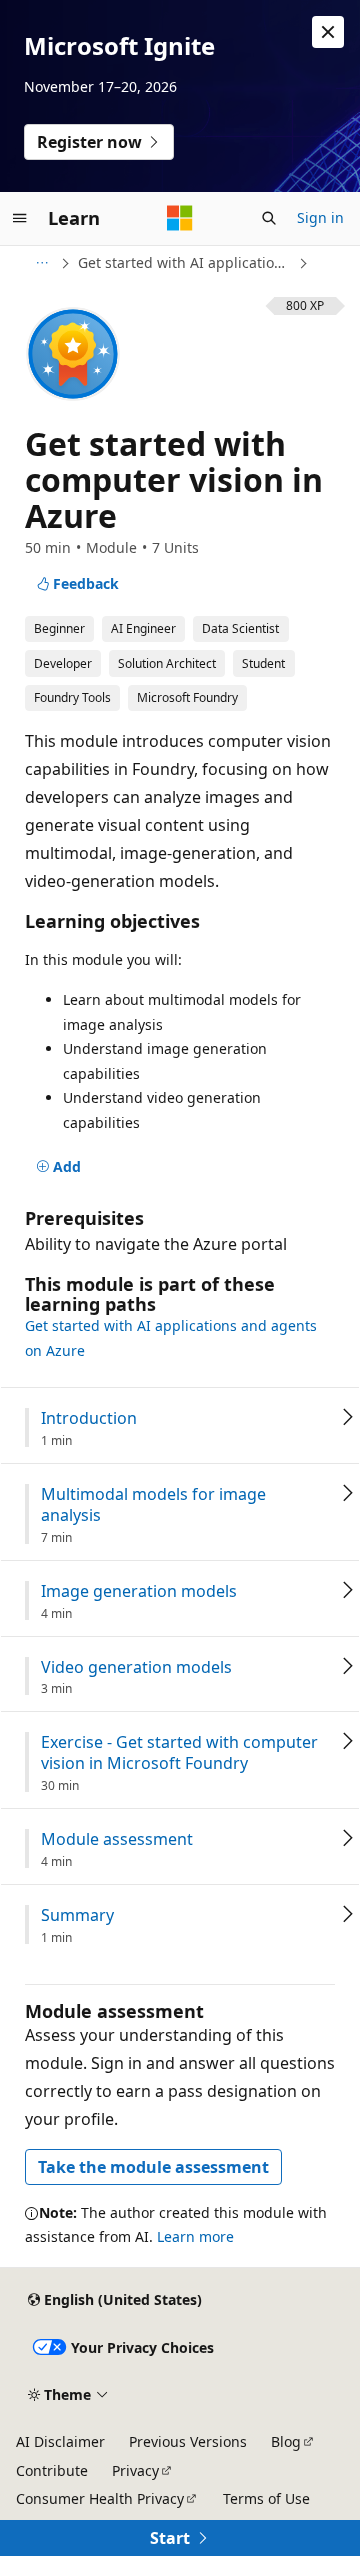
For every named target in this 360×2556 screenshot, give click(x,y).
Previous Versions (188, 2441)
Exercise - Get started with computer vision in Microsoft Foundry (179, 1753)
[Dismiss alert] (328, 32)
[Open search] (269, 218)
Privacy (135, 2470)
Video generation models (136, 1667)
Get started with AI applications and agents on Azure (186, 262)
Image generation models (139, 1591)
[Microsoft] (180, 218)
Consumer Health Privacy (100, 2498)
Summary (77, 1915)
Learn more (195, 2236)
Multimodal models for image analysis (153, 1505)
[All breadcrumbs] (41, 263)
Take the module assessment (153, 2167)
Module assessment (117, 1839)
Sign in (320, 217)
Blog (286, 2441)
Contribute (52, 2470)
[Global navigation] (20, 218)
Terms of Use (266, 2498)
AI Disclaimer (60, 2441)
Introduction (89, 1418)
